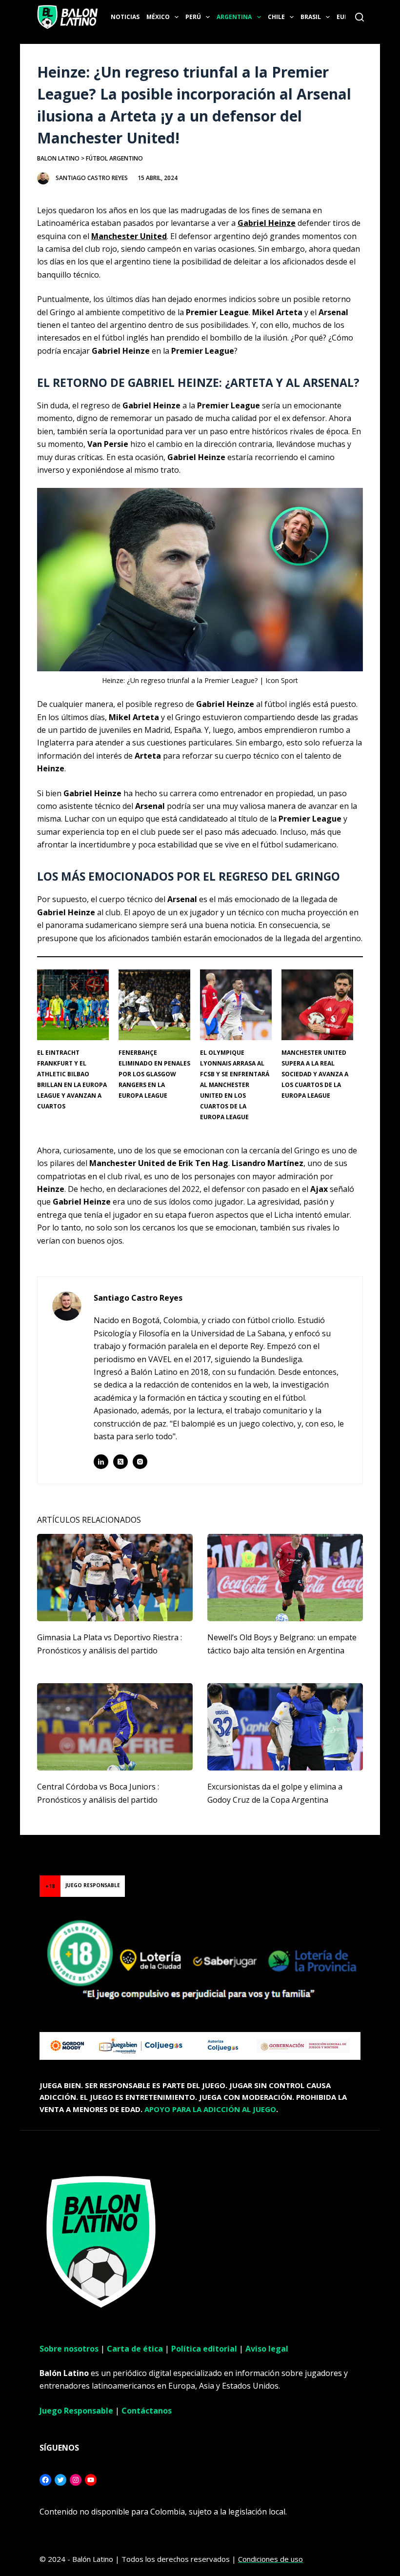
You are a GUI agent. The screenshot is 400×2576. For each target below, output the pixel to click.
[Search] (360, 17)
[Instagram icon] (140, 1462)
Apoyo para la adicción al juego (210, 2109)
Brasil (311, 17)
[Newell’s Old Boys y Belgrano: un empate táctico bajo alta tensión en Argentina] (285, 1578)
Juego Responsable (76, 2411)
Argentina (234, 17)
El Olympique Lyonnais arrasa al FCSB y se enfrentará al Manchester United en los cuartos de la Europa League (235, 1085)
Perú (193, 17)
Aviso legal (267, 2349)
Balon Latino (58, 158)
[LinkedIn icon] (101, 1462)
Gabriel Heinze (267, 223)
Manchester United (129, 236)
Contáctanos (147, 2411)
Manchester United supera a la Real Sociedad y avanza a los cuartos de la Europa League (315, 1074)
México (158, 17)
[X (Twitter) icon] (120, 1462)
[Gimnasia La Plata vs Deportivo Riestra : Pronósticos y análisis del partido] (115, 1578)
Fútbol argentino (114, 158)
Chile (276, 17)
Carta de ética (135, 2349)
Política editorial (204, 2349)
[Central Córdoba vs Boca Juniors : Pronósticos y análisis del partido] (115, 1727)
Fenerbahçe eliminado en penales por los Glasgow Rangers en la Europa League (154, 1074)
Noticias (125, 17)
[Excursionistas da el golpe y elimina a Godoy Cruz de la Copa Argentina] (285, 1727)
